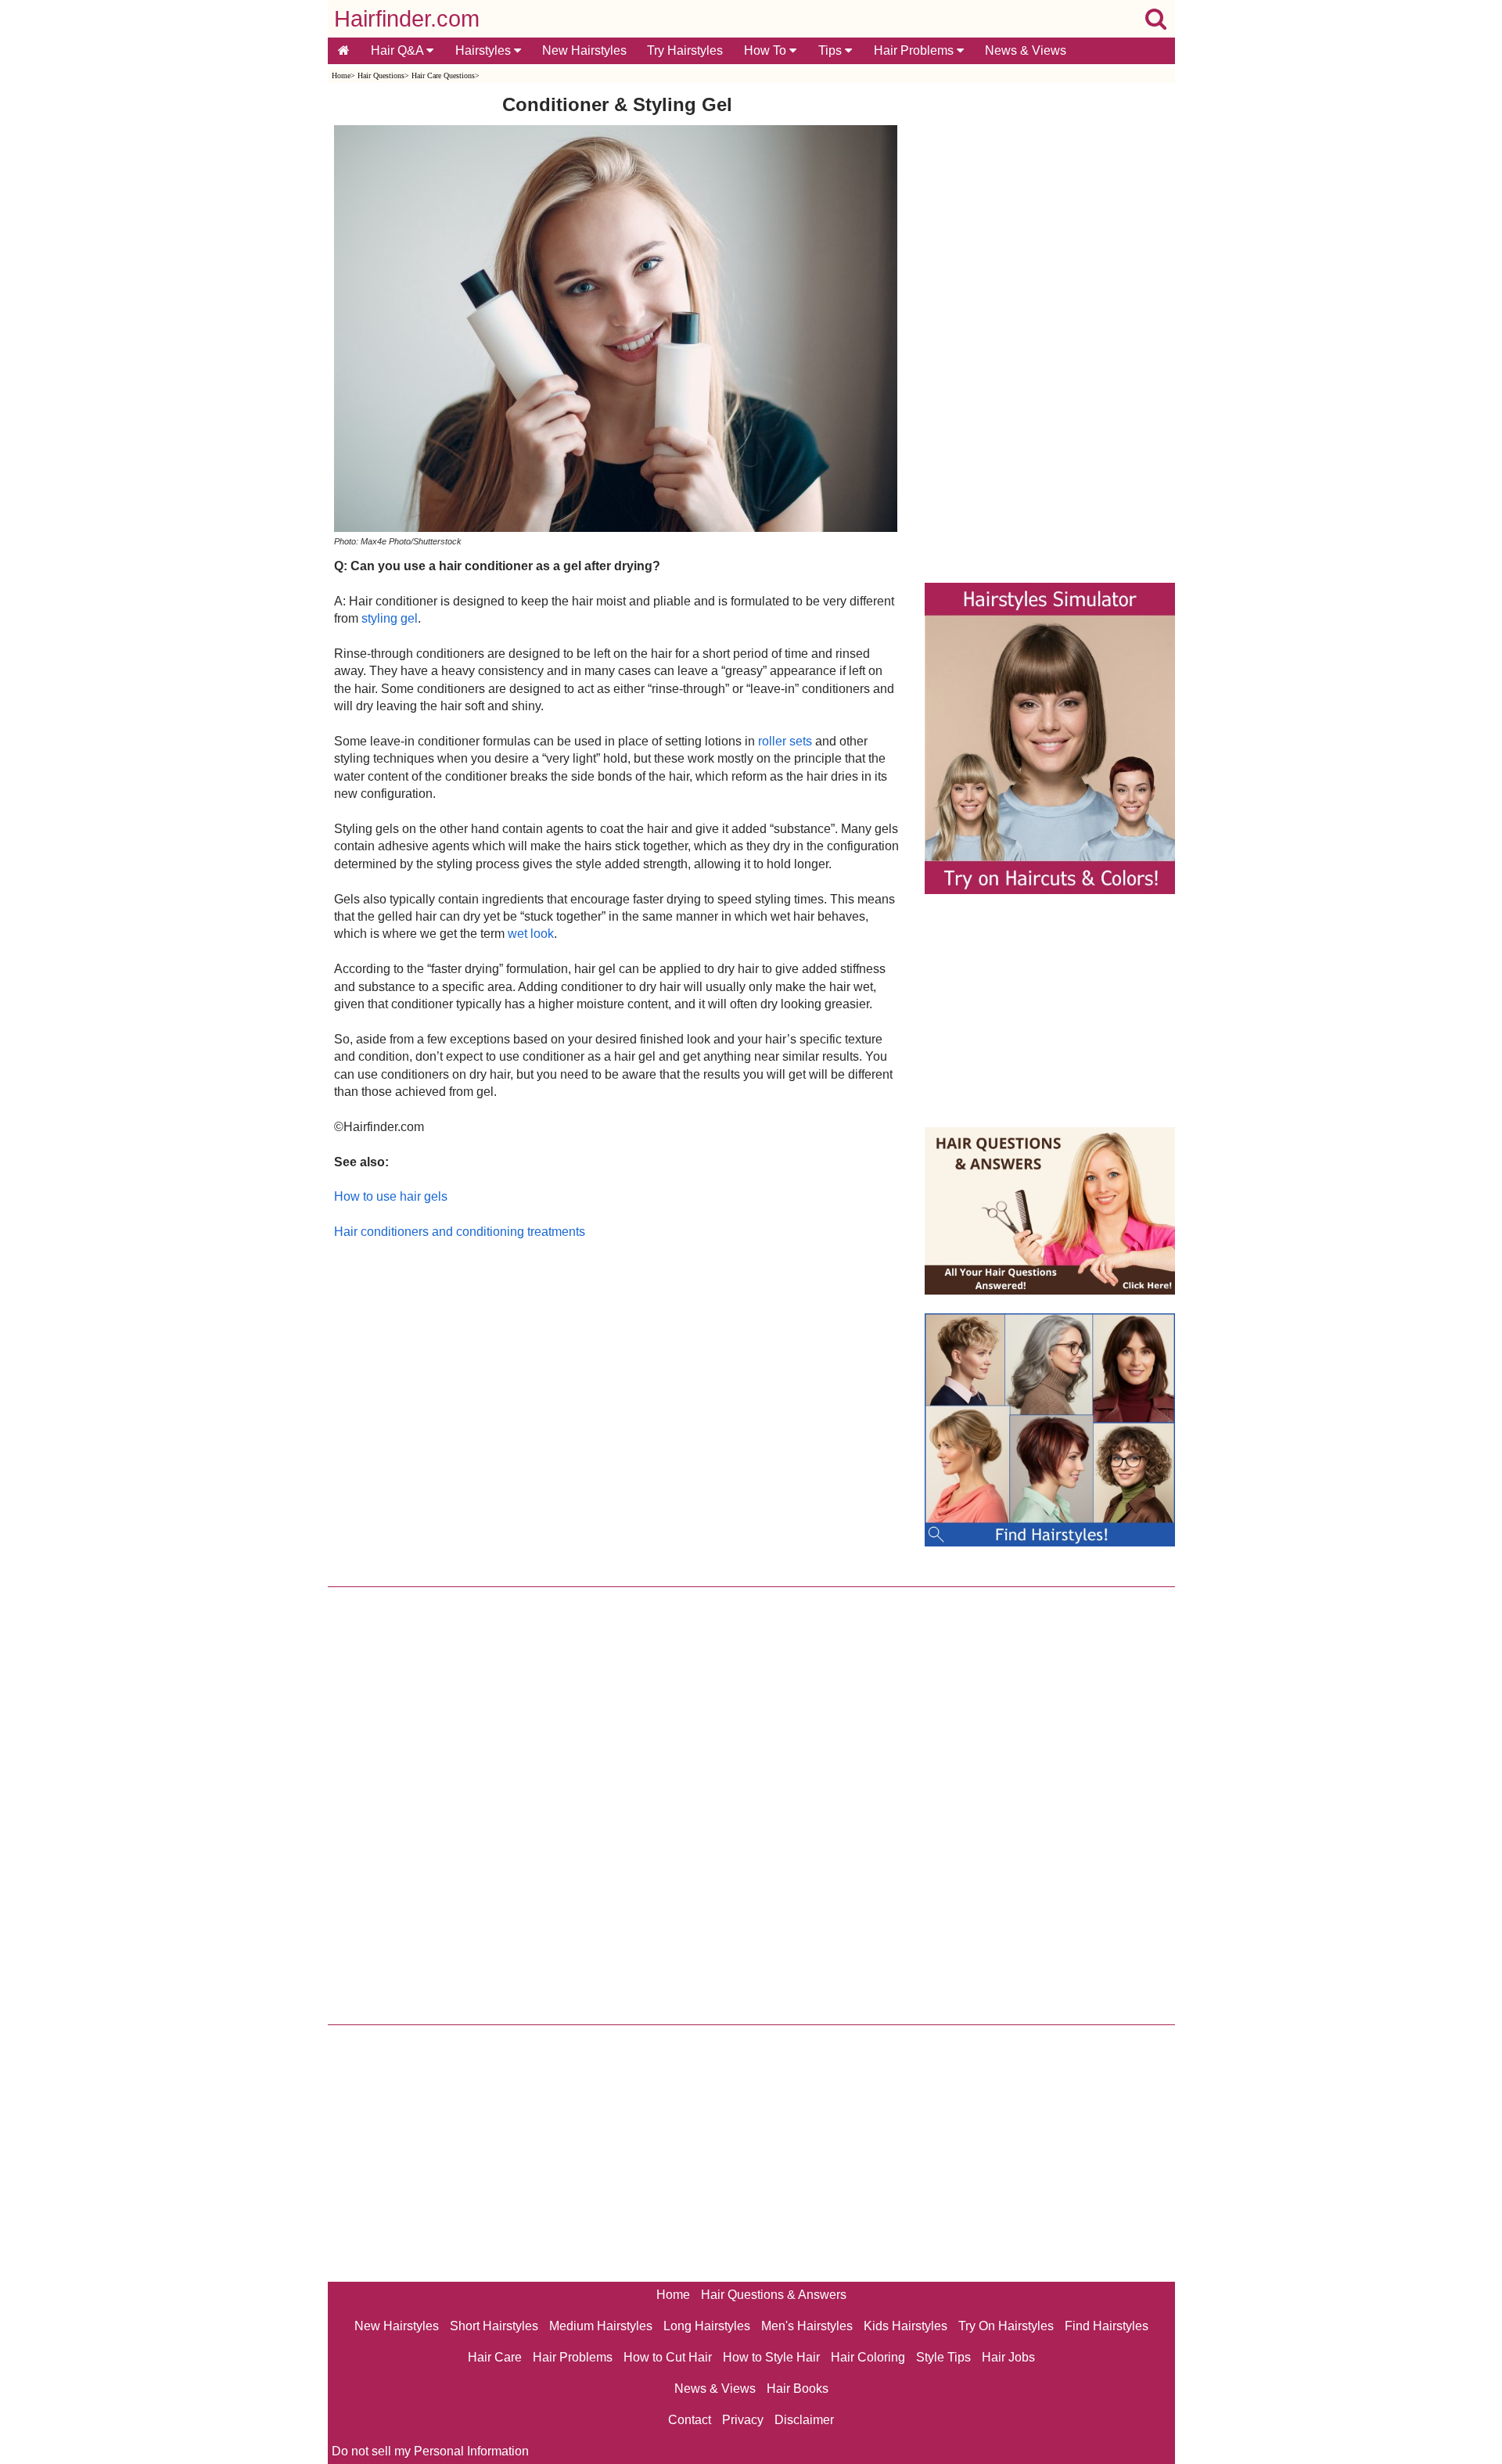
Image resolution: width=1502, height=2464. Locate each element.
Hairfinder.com (407, 19)
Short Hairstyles (494, 2326)
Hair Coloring (868, 2357)
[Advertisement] (618, 1410)
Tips (832, 50)
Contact (690, 2420)
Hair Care (495, 2357)
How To (767, 50)
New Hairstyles (584, 50)
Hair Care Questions (443, 75)
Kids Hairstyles (906, 2326)
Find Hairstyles (1107, 2326)
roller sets (785, 741)
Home (341, 75)
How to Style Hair (771, 2357)
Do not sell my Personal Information (430, 2451)
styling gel (390, 618)
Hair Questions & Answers (774, 2295)
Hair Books (798, 2389)
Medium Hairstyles (601, 2326)
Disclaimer (804, 2420)
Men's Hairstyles (807, 2326)
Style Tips (943, 2357)
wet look (531, 934)
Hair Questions (381, 75)
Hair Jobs (1008, 2357)
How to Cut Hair (668, 2357)
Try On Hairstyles (1006, 2326)
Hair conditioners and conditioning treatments (460, 1232)
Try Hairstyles (685, 50)
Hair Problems (915, 50)
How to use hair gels (391, 1196)
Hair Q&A (399, 50)
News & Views (1026, 50)
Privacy (743, 2420)
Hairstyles (485, 50)
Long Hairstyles (707, 2326)
